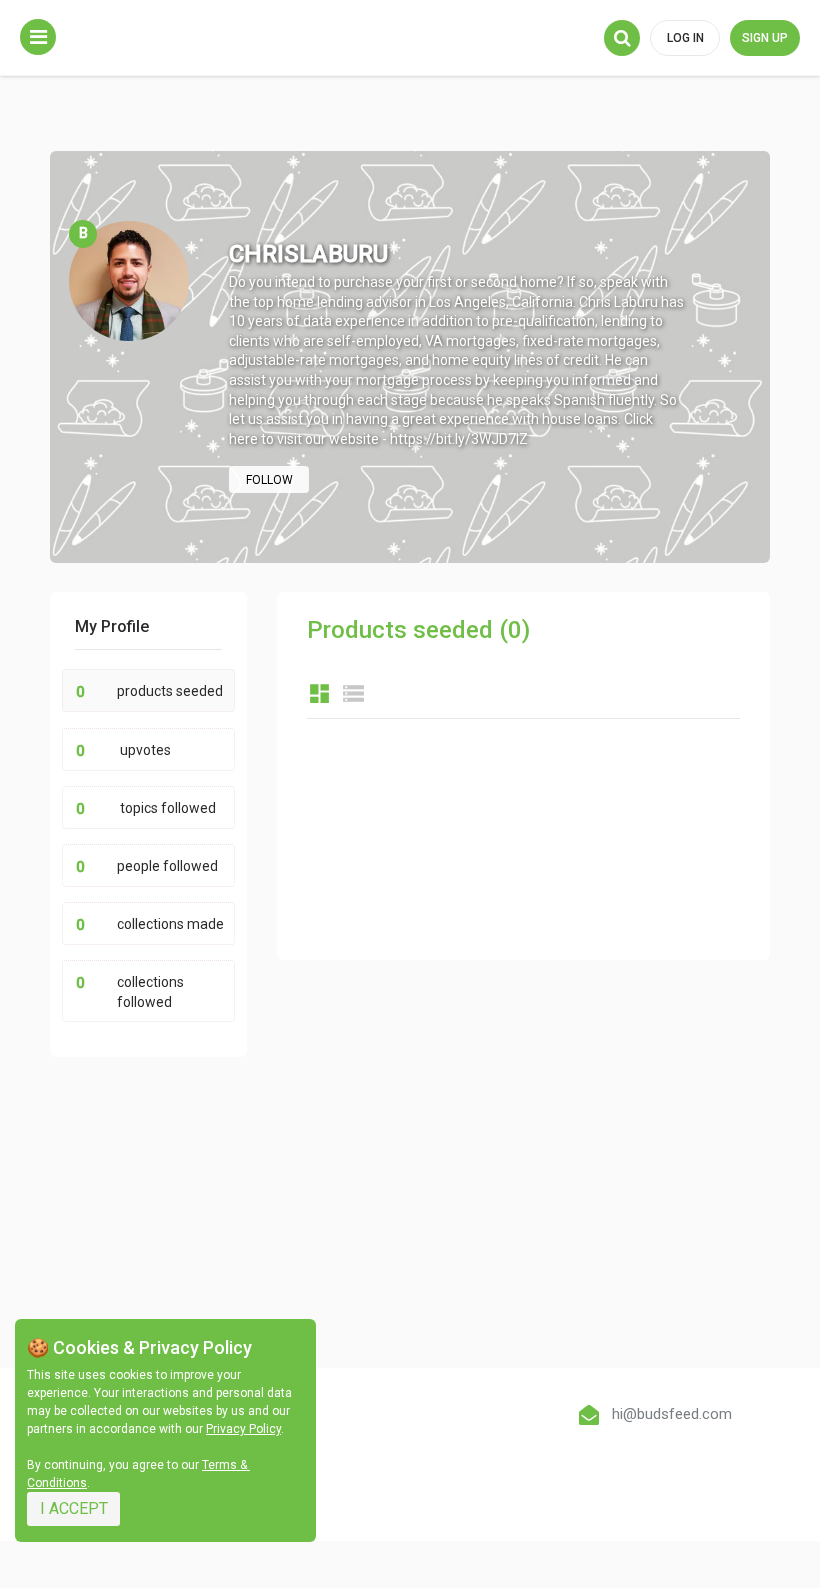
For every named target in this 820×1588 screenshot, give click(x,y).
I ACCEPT (74, 1508)
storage (353, 693)
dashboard (319, 693)
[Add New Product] (38, 37)
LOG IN (685, 38)
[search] (622, 38)
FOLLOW (269, 480)
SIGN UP (765, 38)
